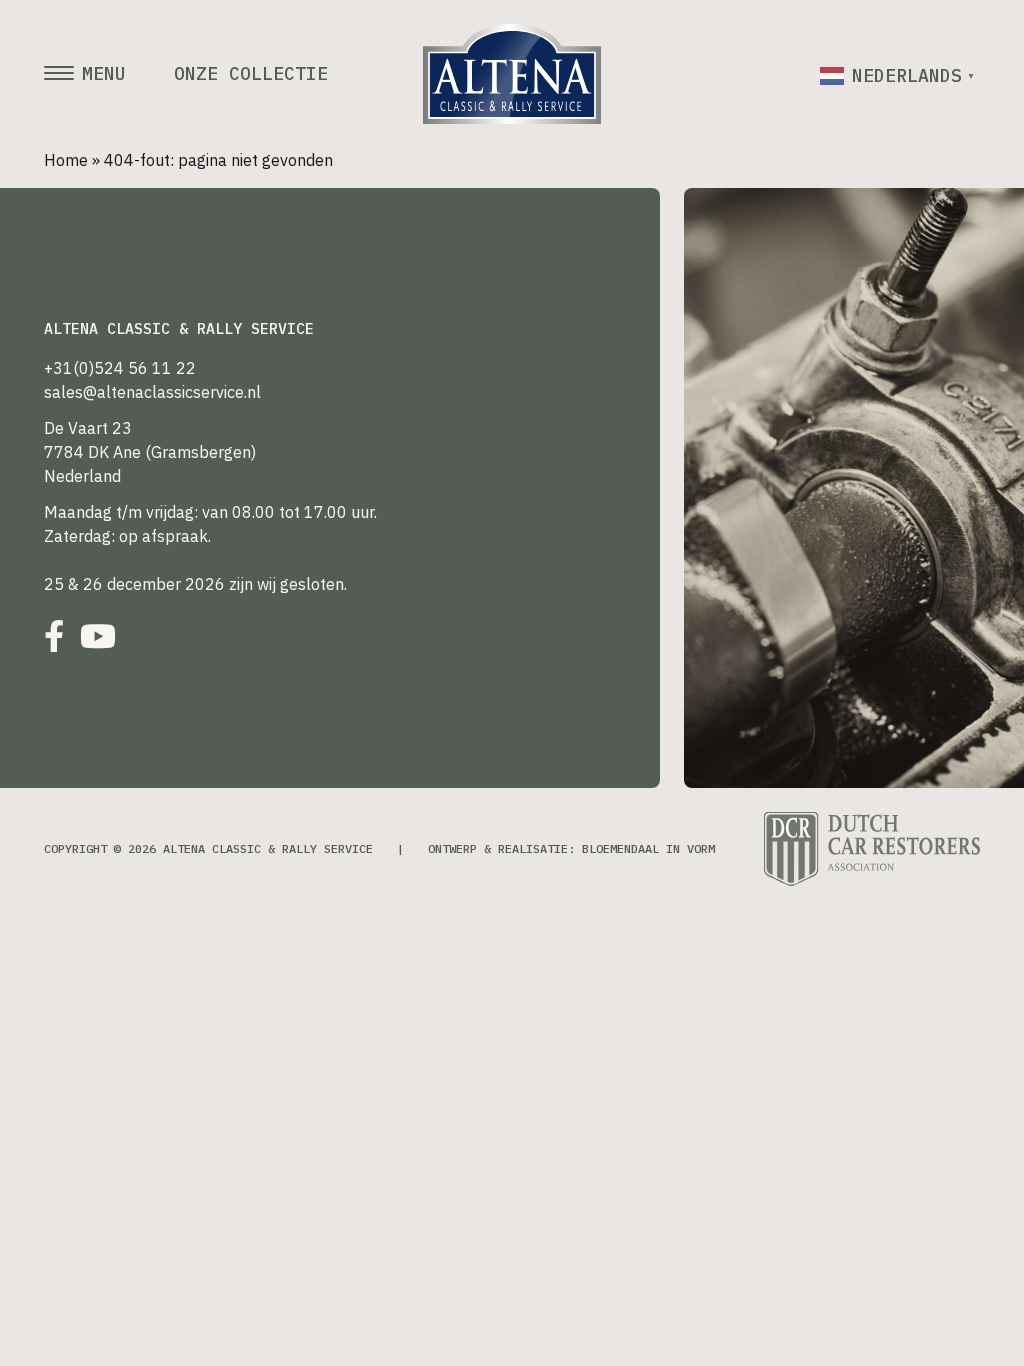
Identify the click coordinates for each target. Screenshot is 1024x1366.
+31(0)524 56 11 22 (120, 368)
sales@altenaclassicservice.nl (152, 392)
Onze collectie (251, 74)
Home (66, 160)
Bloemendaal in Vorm (648, 848)
